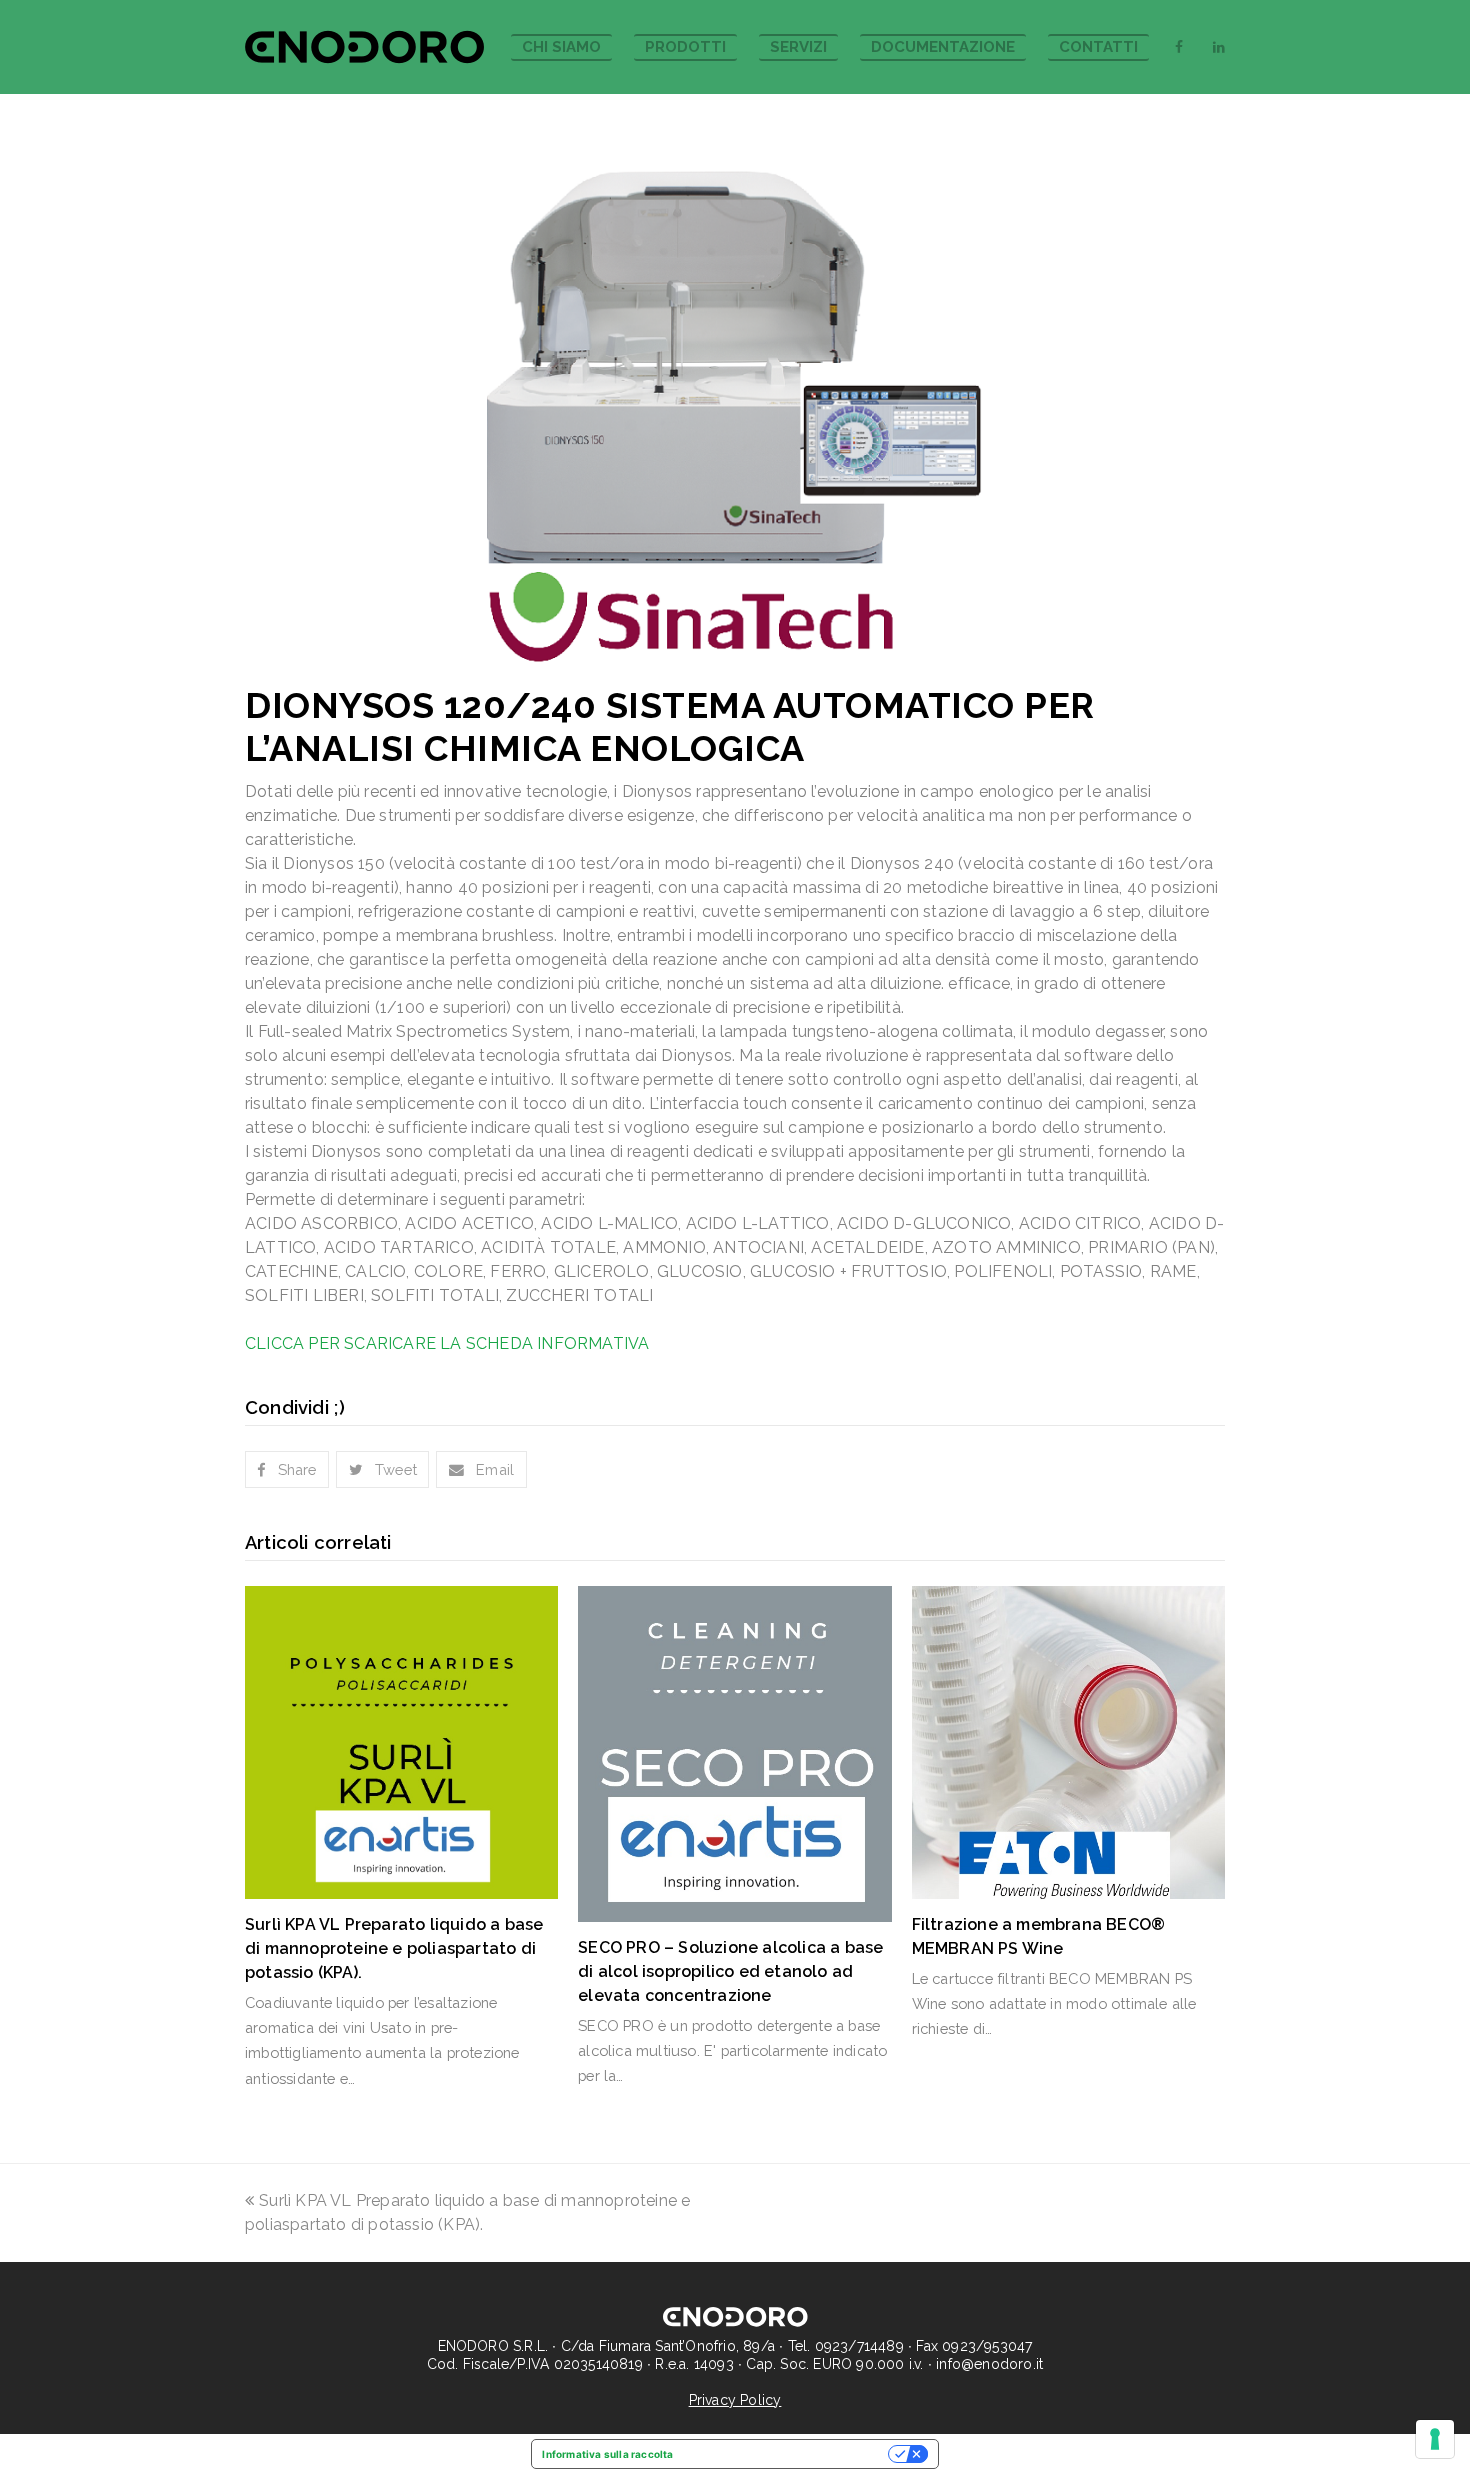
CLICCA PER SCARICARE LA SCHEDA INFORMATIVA (447, 1343)
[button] (287, 1469)
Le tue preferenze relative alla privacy (787, 2454)
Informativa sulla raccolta (607, 2454)
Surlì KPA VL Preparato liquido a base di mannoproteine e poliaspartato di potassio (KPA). (394, 1948)
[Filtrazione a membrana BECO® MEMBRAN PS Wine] (1068, 1742)
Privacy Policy (735, 2400)
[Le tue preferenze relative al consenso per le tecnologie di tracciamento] (1435, 2439)
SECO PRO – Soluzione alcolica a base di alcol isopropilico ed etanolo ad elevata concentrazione (730, 1971)
